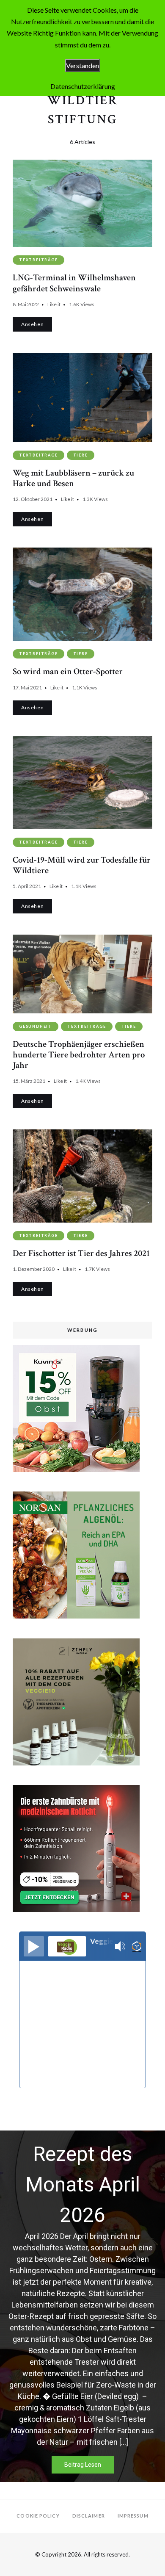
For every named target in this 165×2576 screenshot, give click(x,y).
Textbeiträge (38, 260)
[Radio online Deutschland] (137, 1947)
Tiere (81, 455)
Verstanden (82, 65)
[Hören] (34, 1946)
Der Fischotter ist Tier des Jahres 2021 (81, 1253)
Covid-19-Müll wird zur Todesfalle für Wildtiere (82, 865)
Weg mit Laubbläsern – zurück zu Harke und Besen (73, 478)
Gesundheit (36, 1026)
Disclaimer (89, 2516)
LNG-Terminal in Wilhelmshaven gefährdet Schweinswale (74, 283)
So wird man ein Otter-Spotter (68, 671)
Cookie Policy (38, 2516)
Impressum (133, 2516)
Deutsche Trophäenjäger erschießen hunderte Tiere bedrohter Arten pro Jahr (79, 1055)
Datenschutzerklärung (83, 86)
